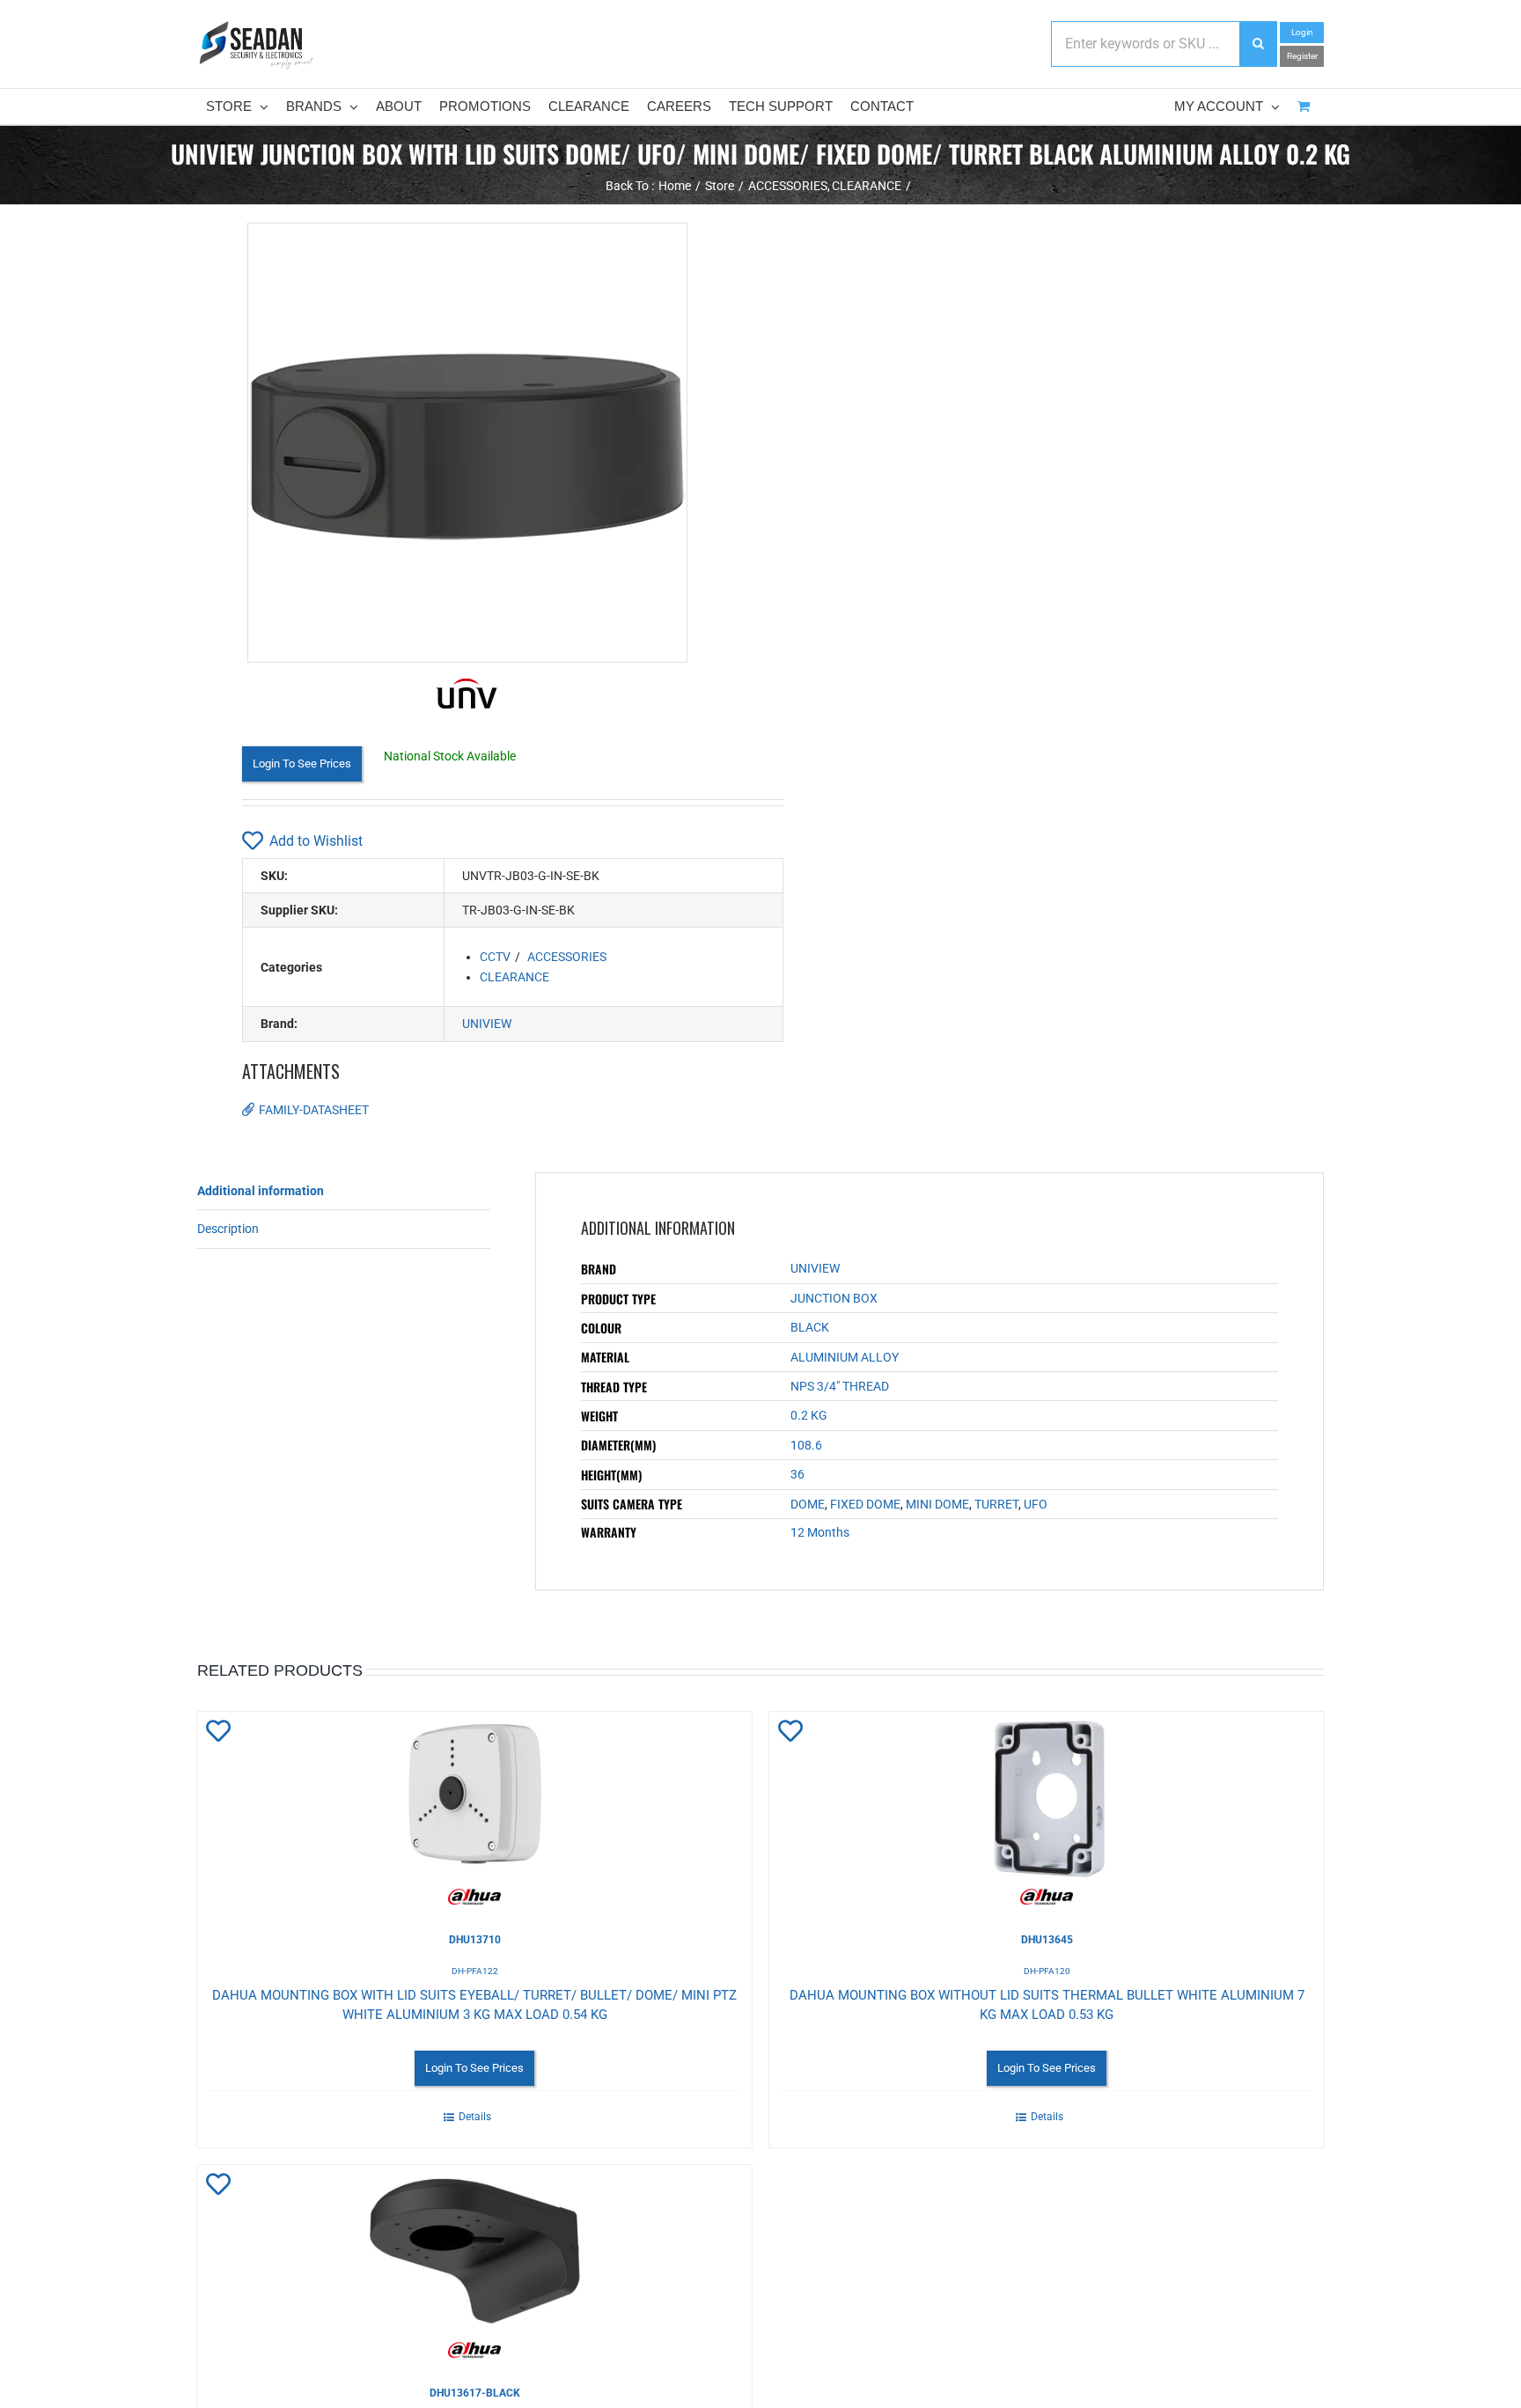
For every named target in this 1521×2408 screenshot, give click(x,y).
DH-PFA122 (475, 1971)
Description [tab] (228, 1229)
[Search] (1258, 44)
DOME (808, 1504)
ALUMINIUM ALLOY (845, 1357)
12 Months (820, 1532)
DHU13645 (1047, 1940)
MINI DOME (937, 1504)
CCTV (495, 957)
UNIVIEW (487, 1024)
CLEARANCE (514, 977)
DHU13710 (475, 1940)
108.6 (806, 1445)
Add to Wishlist (316, 841)
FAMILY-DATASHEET (314, 1110)
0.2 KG (809, 1415)
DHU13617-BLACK (475, 2393)
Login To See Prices (302, 764)
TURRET (996, 1504)
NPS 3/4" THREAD (840, 1386)
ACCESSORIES (567, 957)
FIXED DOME (865, 1504)
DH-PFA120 (1047, 1971)
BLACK (810, 1327)
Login (1302, 32)
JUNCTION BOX (834, 1298)
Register (1302, 56)
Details (475, 2117)
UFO (1036, 1504)
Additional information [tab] (261, 1191)
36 (797, 1474)
